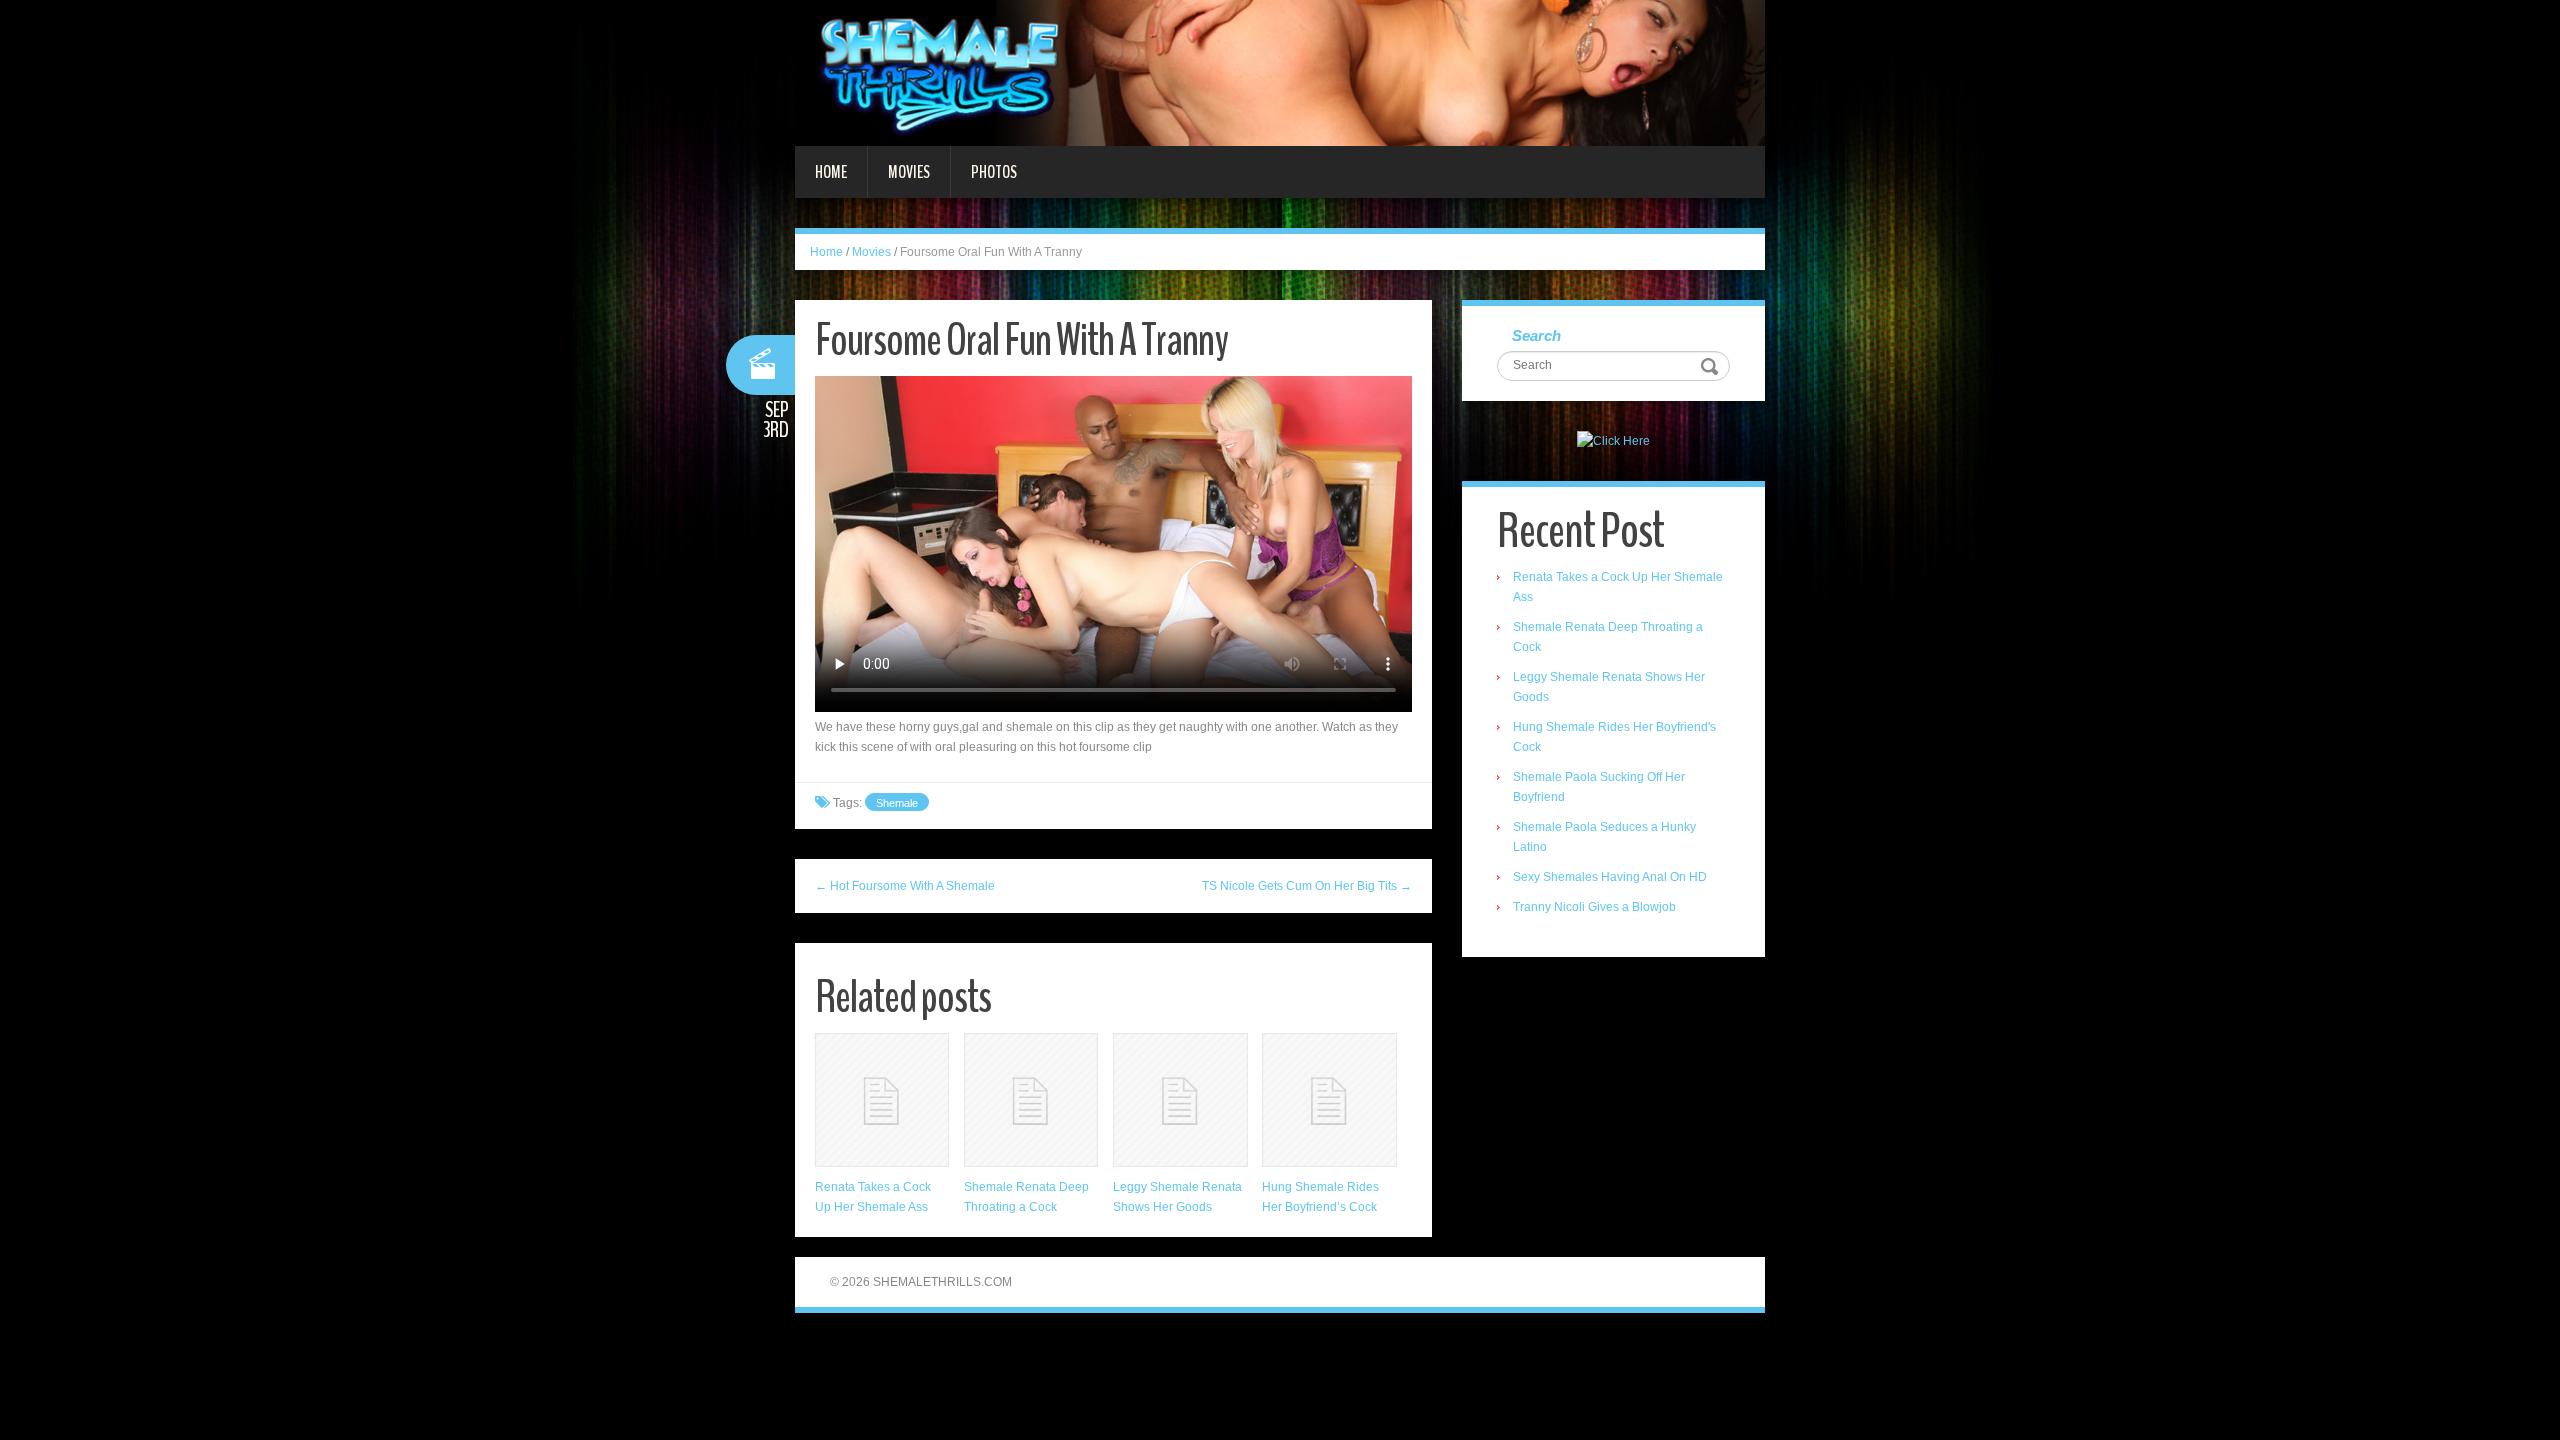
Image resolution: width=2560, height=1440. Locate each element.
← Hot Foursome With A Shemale (905, 886)
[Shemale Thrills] (1280, 72)
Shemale (897, 803)
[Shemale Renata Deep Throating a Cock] (1031, 1100)
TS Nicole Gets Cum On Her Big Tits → (1307, 886)
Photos (994, 172)
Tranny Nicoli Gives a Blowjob (1594, 907)
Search (1536, 335)
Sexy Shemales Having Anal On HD (1610, 877)
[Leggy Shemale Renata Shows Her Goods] (1180, 1100)
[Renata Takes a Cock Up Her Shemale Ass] (882, 1100)
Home (831, 172)
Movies (909, 172)
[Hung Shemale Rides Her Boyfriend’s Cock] (1329, 1100)
